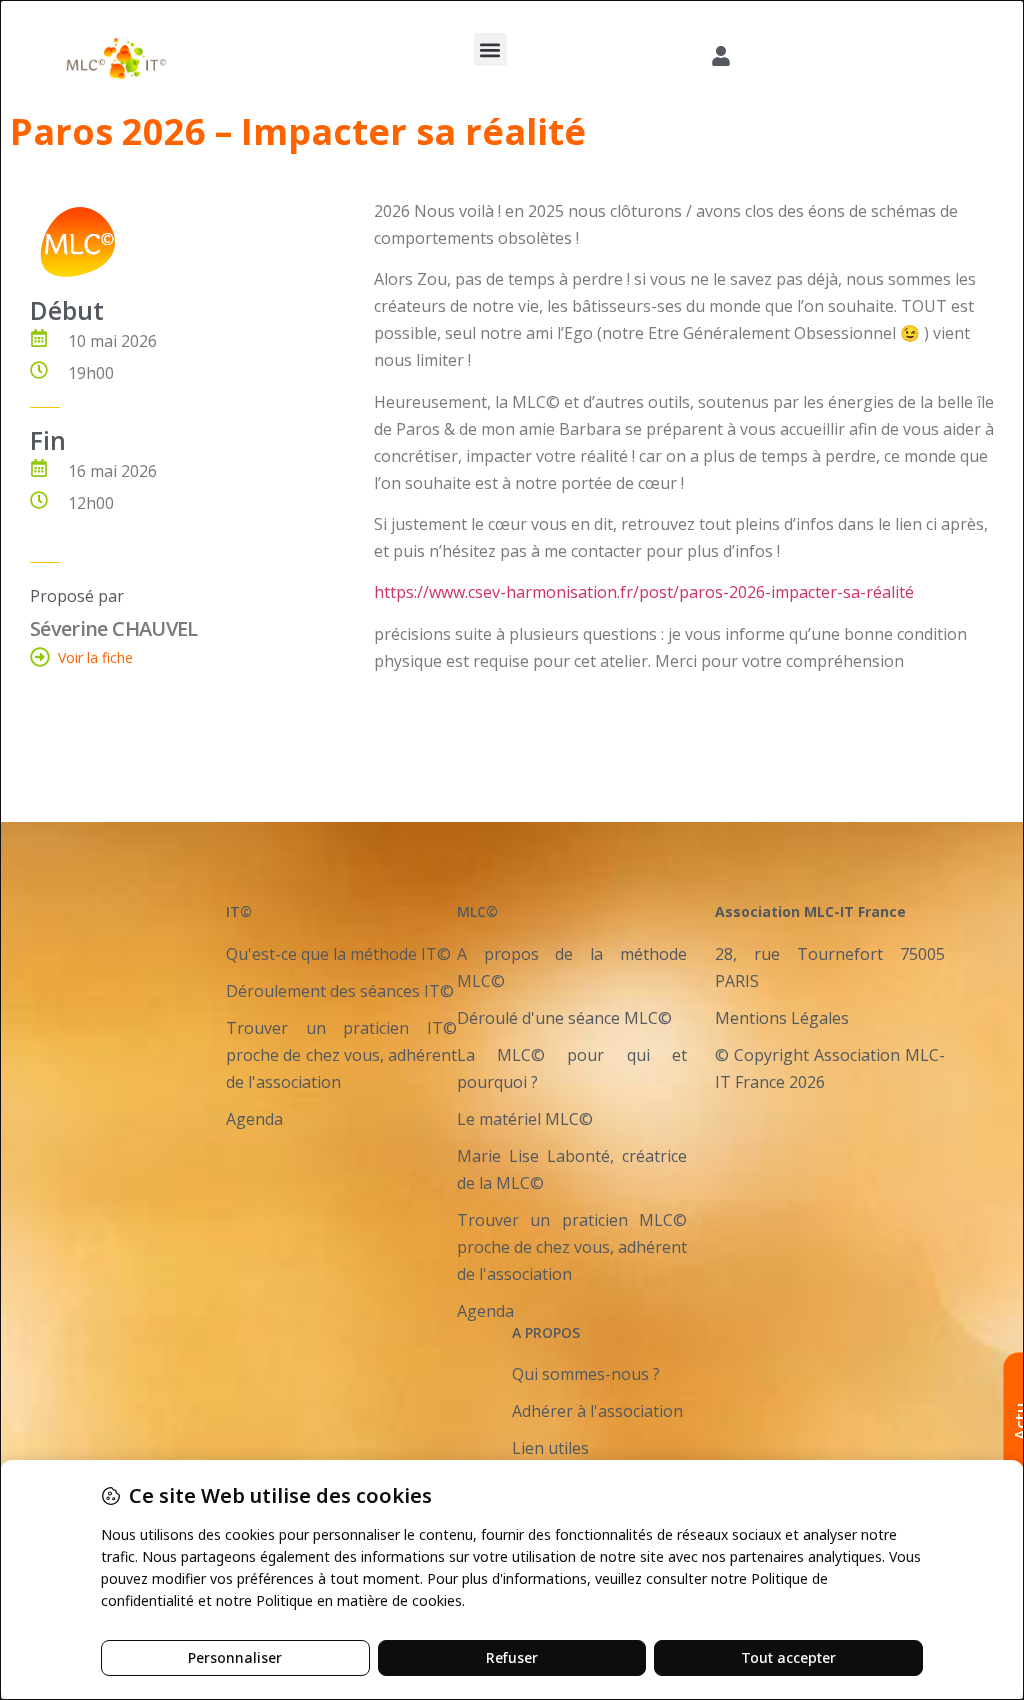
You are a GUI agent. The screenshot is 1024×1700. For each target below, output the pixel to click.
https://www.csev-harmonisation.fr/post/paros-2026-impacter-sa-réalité (644, 592)
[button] (490, 49)
